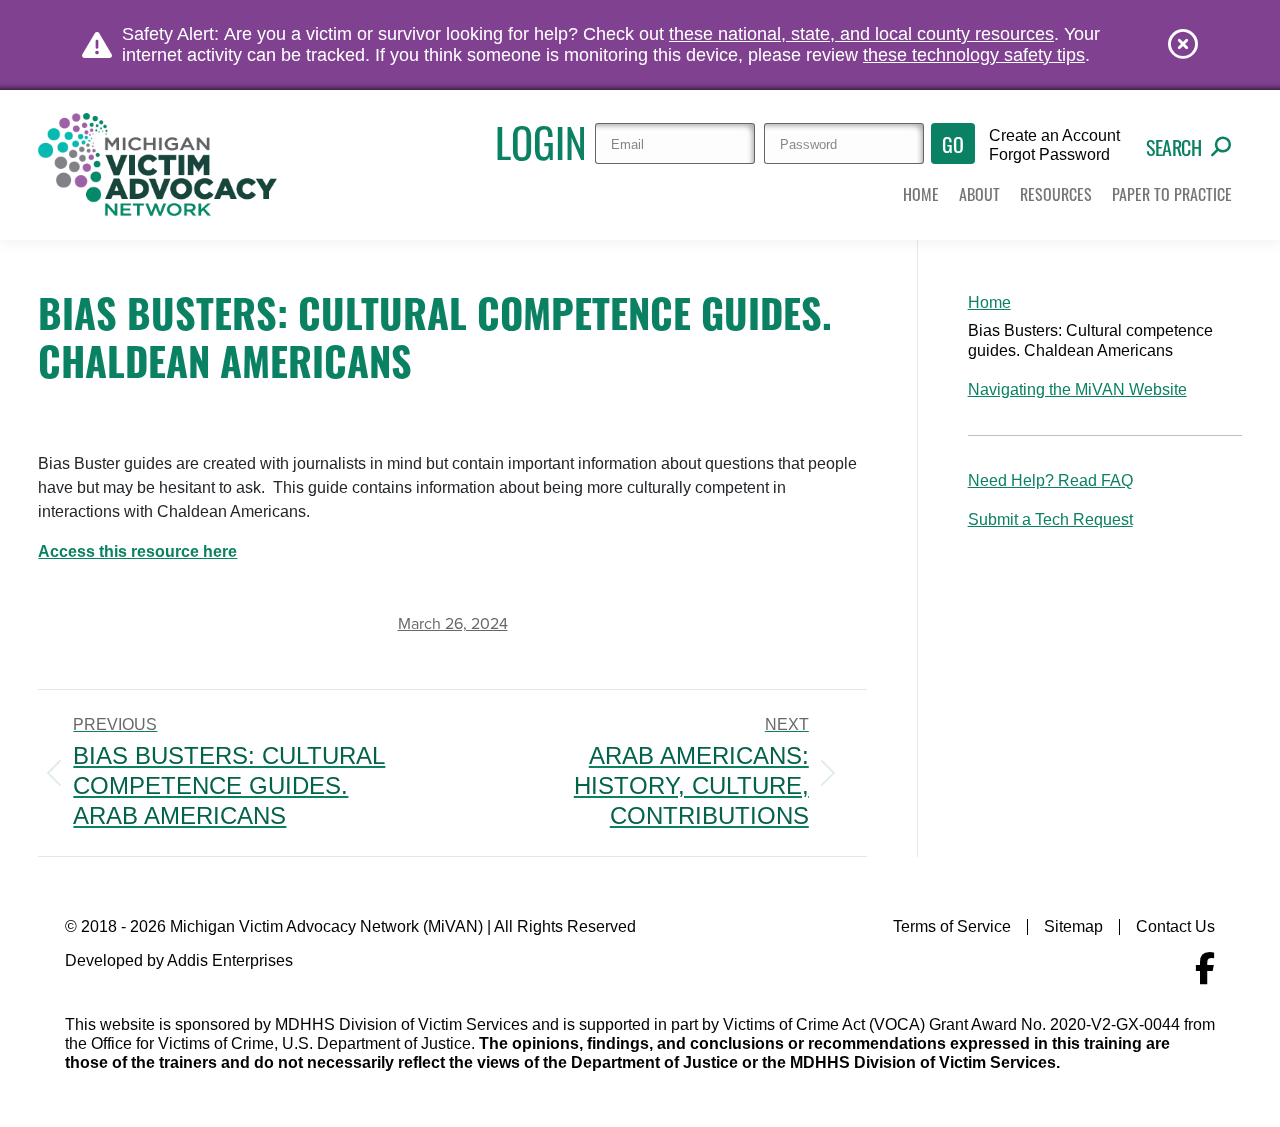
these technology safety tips (974, 55)
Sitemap (1073, 926)
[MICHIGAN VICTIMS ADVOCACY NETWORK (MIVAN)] (159, 164)
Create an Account (1054, 136)
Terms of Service (952, 926)
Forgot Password (1049, 155)
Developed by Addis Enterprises (179, 960)
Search (1173, 147)
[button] (979, 196)
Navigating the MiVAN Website (1077, 389)
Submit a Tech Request (1050, 519)
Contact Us (1175, 926)
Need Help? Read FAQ (1050, 480)
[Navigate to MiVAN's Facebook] (1205, 969)
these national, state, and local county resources (861, 34)
